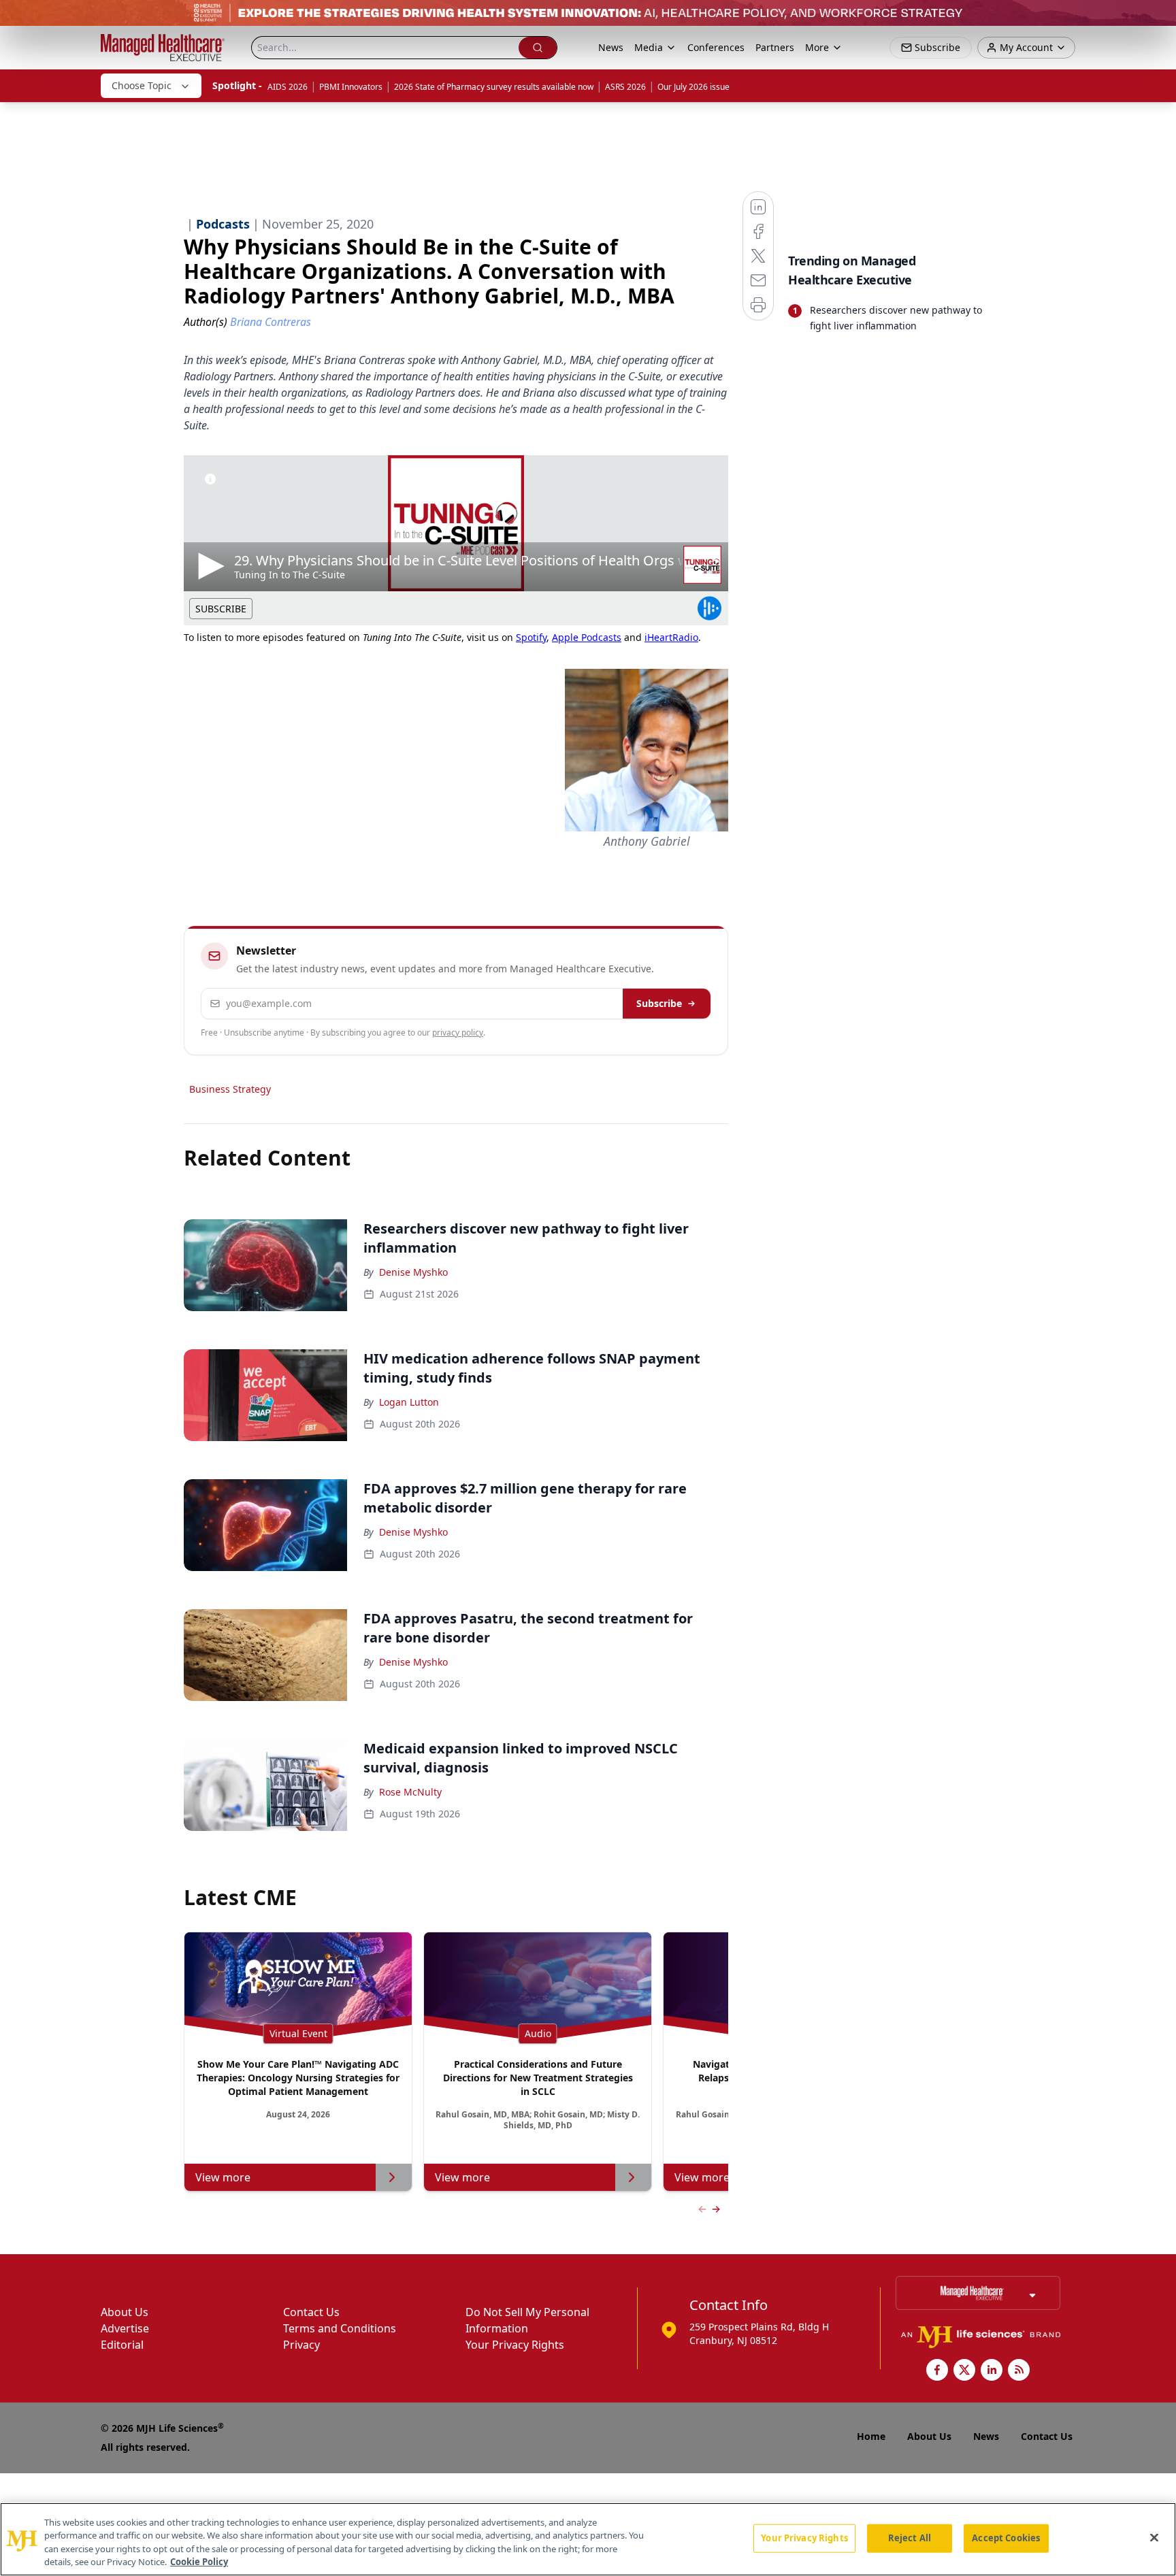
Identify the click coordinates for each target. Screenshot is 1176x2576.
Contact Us (311, 2312)
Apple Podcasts (587, 637)
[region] (588, 2539)
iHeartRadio (671, 637)
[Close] (1154, 2537)
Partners (775, 47)
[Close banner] (1158, 18)
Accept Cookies (1006, 2538)
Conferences (716, 47)
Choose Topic (142, 85)
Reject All (910, 2538)
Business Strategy (230, 1089)
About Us (125, 2312)
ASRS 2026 (625, 87)
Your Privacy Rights (515, 2345)
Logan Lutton (409, 1402)
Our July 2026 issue (693, 87)
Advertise (125, 2328)
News (611, 47)
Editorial (122, 2345)
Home (871, 2436)
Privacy (301, 2345)
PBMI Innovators (351, 87)
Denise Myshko (413, 1272)
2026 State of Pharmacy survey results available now (494, 87)
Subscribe (659, 1003)
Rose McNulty (410, 1792)
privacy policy (458, 1033)
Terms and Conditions (340, 2328)
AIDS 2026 (288, 87)
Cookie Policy (199, 2562)
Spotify (531, 637)
